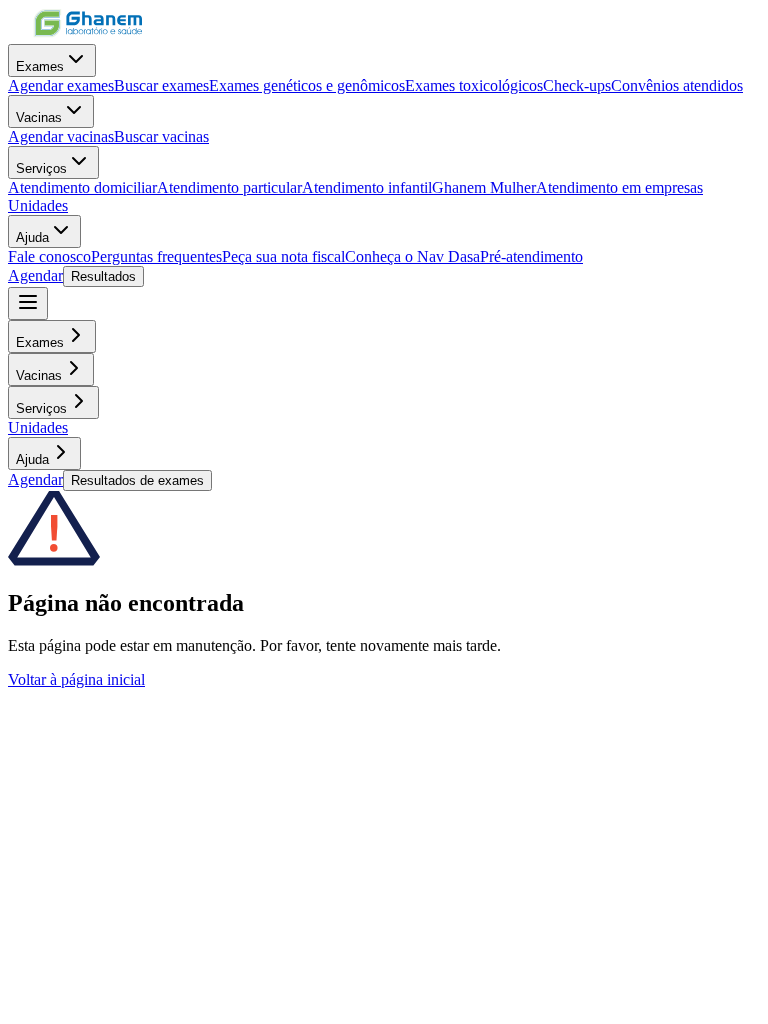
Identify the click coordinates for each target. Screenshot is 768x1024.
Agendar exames (61, 85)
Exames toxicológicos (474, 85)
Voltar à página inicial (76, 679)
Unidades (38, 205)
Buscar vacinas (161, 136)
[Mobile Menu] (28, 303)
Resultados (103, 276)
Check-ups (577, 85)
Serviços (41, 168)
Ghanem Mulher (484, 187)
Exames (40, 66)
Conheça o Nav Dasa (412, 256)
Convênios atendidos (677, 85)
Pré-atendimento (531, 256)
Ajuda (32, 237)
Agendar (35, 275)
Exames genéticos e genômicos (307, 85)
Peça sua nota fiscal (283, 256)
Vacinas (39, 117)
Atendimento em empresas (619, 187)
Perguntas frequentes (156, 256)
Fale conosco (49, 256)
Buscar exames (161, 85)
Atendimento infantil (367, 187)
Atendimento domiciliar (82, 187)
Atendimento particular (229, 187)
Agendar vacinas (61, 136)
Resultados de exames (137, 480)
